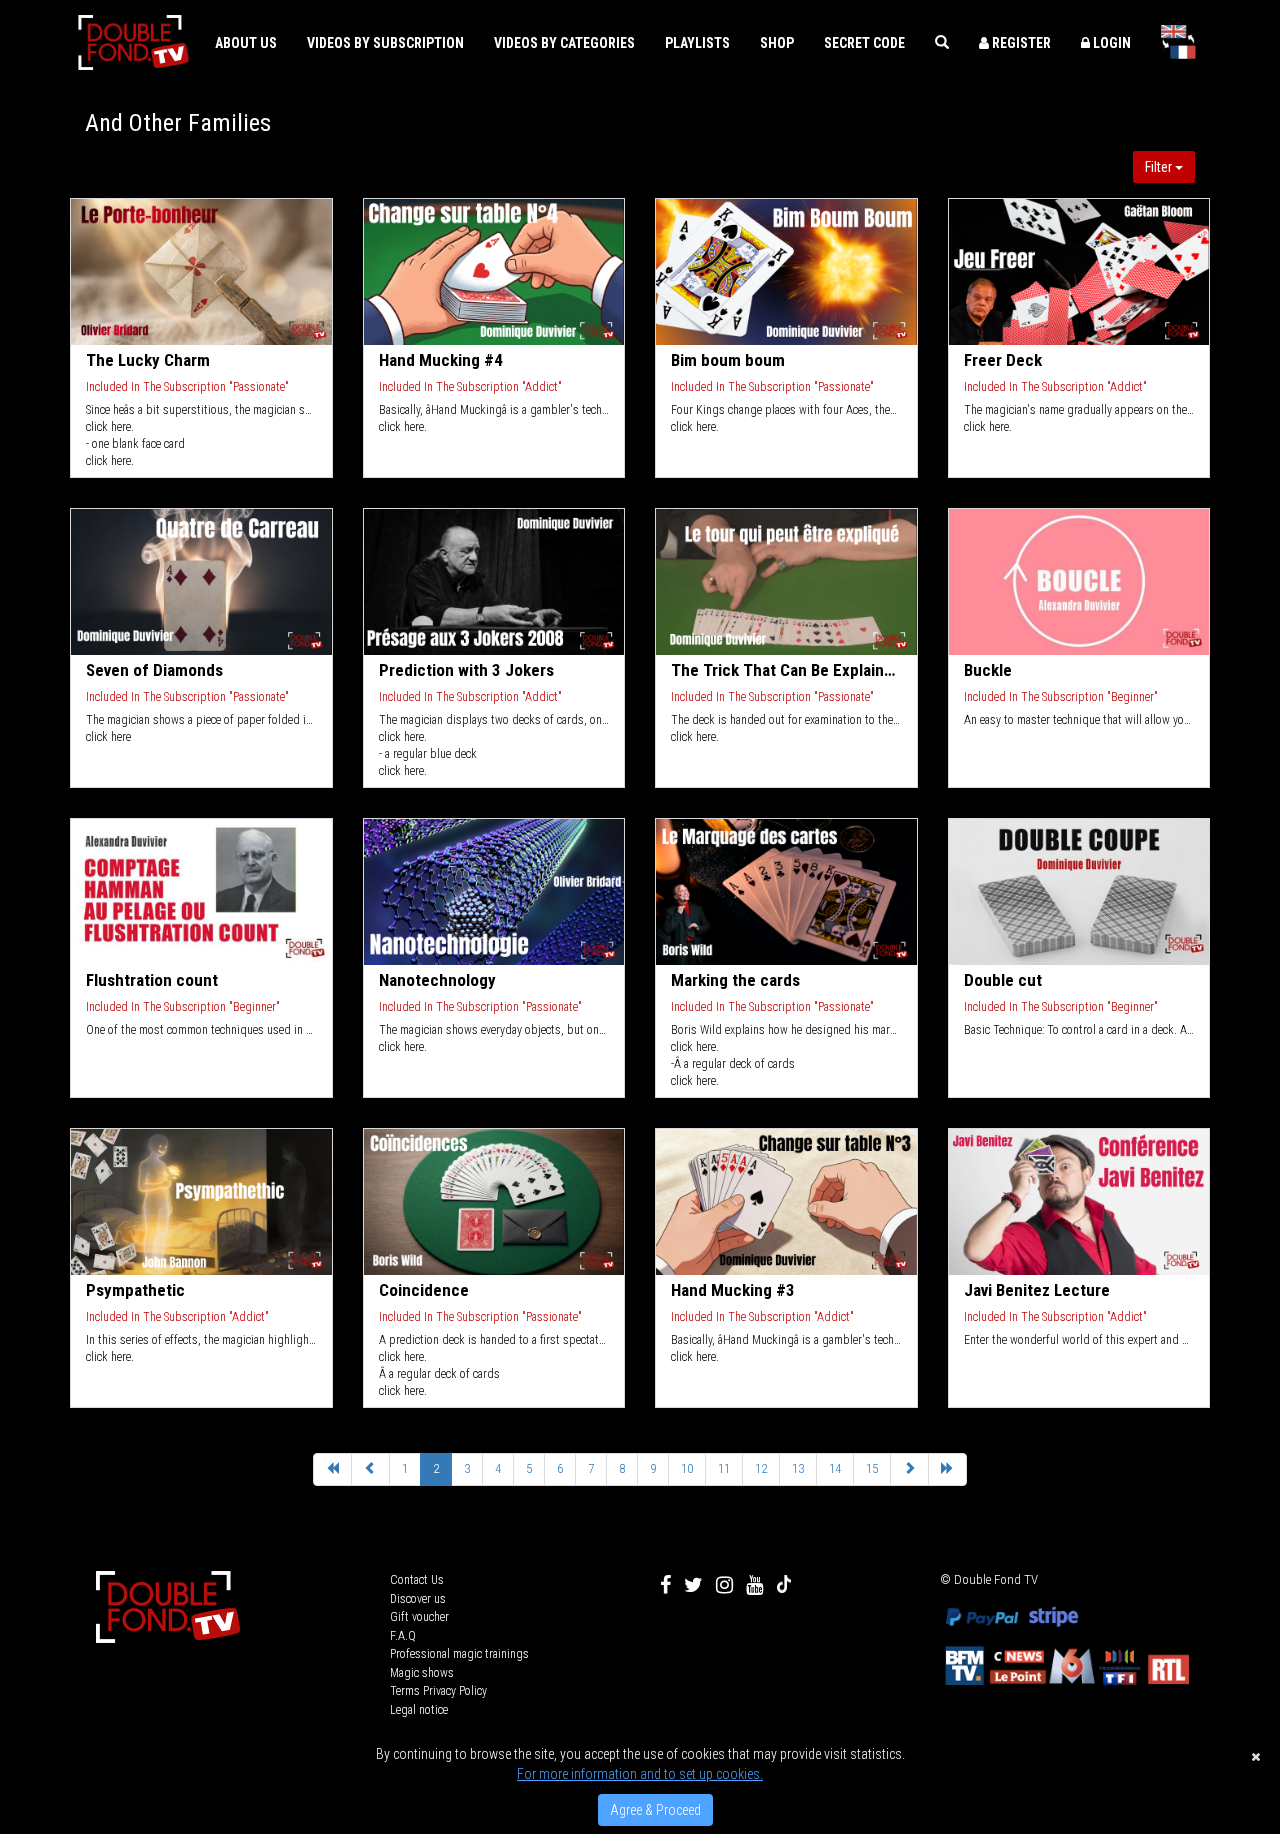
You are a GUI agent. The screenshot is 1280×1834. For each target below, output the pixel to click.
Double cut (1003, 980)
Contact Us (417, 1580)
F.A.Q (403, 1636)
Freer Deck (1003, 360)
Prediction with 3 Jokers (466, 670)
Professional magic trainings (459, 1654)
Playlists (697, 43)
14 (835, 1468)
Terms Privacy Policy (438, 1691)
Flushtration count (152, 980)
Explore (202, 272)
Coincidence (424, 1290)
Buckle (988, 670)
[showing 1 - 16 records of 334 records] (332, 1469)
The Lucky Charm (148, 360)
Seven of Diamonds (154, 670)
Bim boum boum (728, 360)
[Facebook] (665, 1585)
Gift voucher (419, 1617)
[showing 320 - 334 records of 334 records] (370, 1469)
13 (798, 1468)
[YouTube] (754, 1585)
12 (761, 1468)
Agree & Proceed (655, 1810)
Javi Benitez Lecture (1037, 1290)
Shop (777, 43)
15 (872, 1468)
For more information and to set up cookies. (640, 1774)
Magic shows (422, 1673)
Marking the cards (735, 980)
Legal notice (419, 1710)
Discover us (418, 1599)
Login (1110, 43)
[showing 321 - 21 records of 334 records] (947, 1469)
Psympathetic (135, 1290)
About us (246, 43)
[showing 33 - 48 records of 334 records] (909, 1469)
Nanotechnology (437, 980)
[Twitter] (693, 1585)
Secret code (864, 43)
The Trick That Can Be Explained (786, 670)
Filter (1160, 167)
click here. (110, 427)
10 (687, 1468)
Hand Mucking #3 (733, 1290)
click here (111, 737)
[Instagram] (724, 1585)
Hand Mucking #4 (441, 360)
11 (724, 1468)
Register (1020, 43)
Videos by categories (564, 43)
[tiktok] (784, 1585)
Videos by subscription (385, 43)
